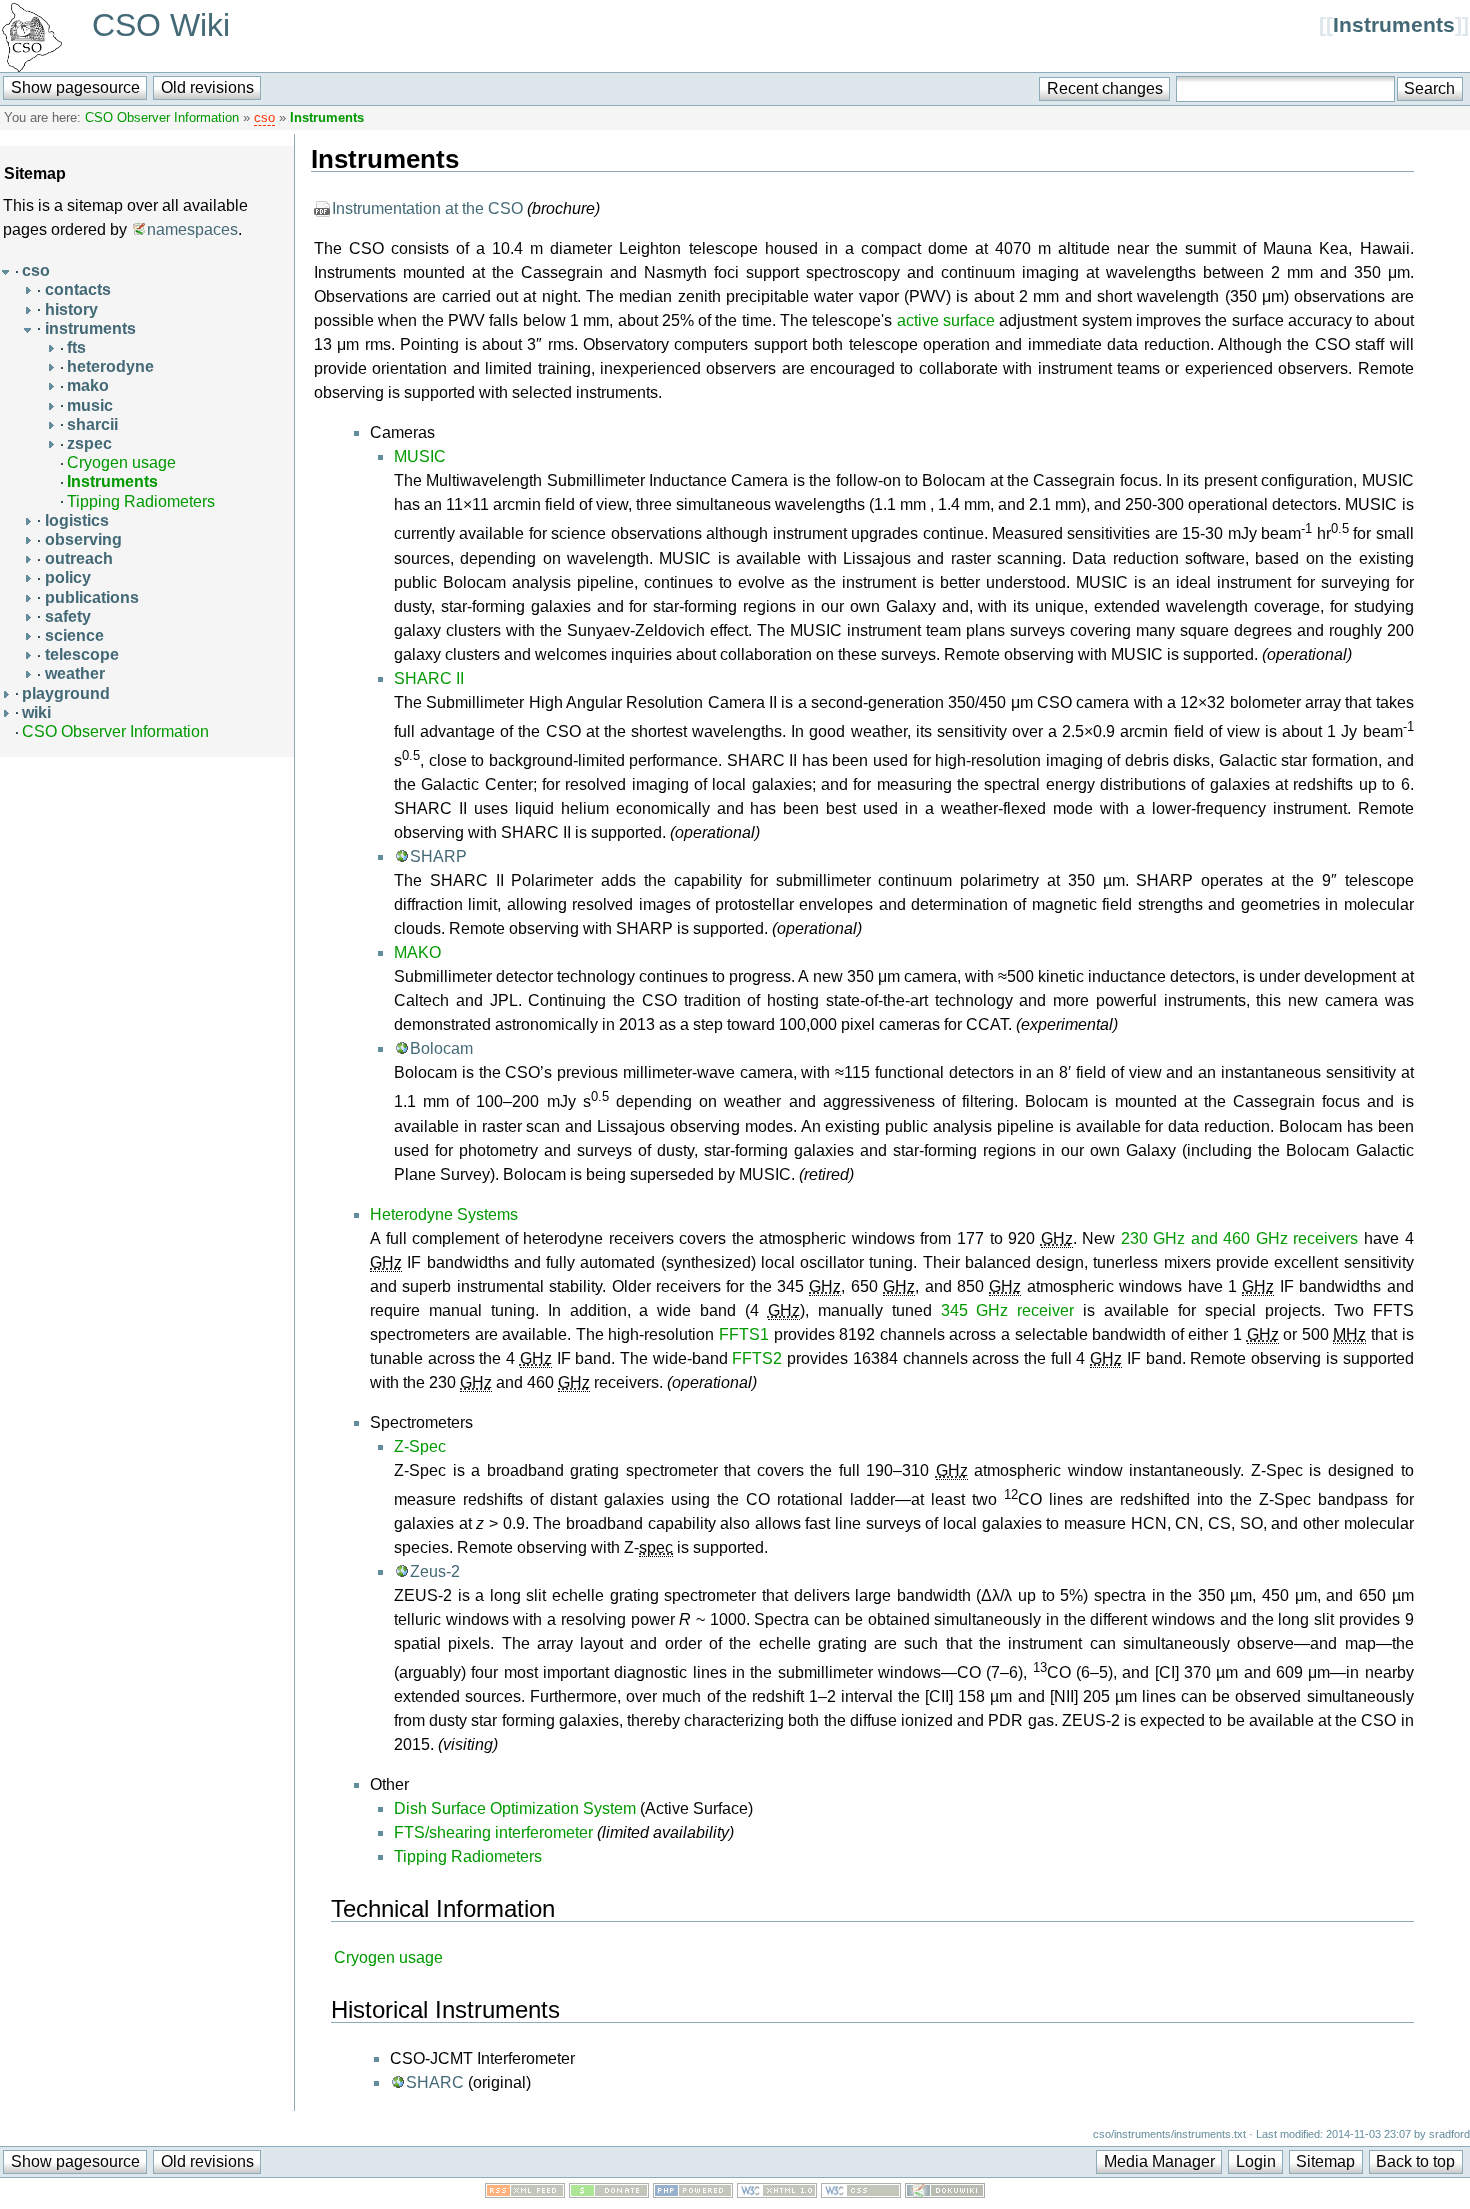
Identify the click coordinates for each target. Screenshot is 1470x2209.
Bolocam (441, 1048)
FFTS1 (744, 1334)
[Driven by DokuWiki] (945, 2192)
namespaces (192, 229)
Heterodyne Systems (444, 1214)
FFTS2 (757, 1358)
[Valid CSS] (861, 2192)
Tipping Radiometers (141, 501)
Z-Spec (420, 1446)
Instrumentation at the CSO (427, 208)
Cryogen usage (121, 462)
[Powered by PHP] (693, 2192)
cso (264, 117)
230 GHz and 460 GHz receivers (1240, 1238)
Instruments (1394, 24)
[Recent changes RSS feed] (525, 2192)
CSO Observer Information (162, 117)
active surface (946, 320)
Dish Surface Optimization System (515, 1808)
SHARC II (429, 678)
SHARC (435, 2082)
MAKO (417, 952)
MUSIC (420, 456)
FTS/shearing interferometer (493, 1832)
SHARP (438, 856)
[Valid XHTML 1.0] (777, 2192)
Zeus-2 (435, 1571)
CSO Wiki (161, 25)
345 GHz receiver (1008, 1310)
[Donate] (609, 2192)
